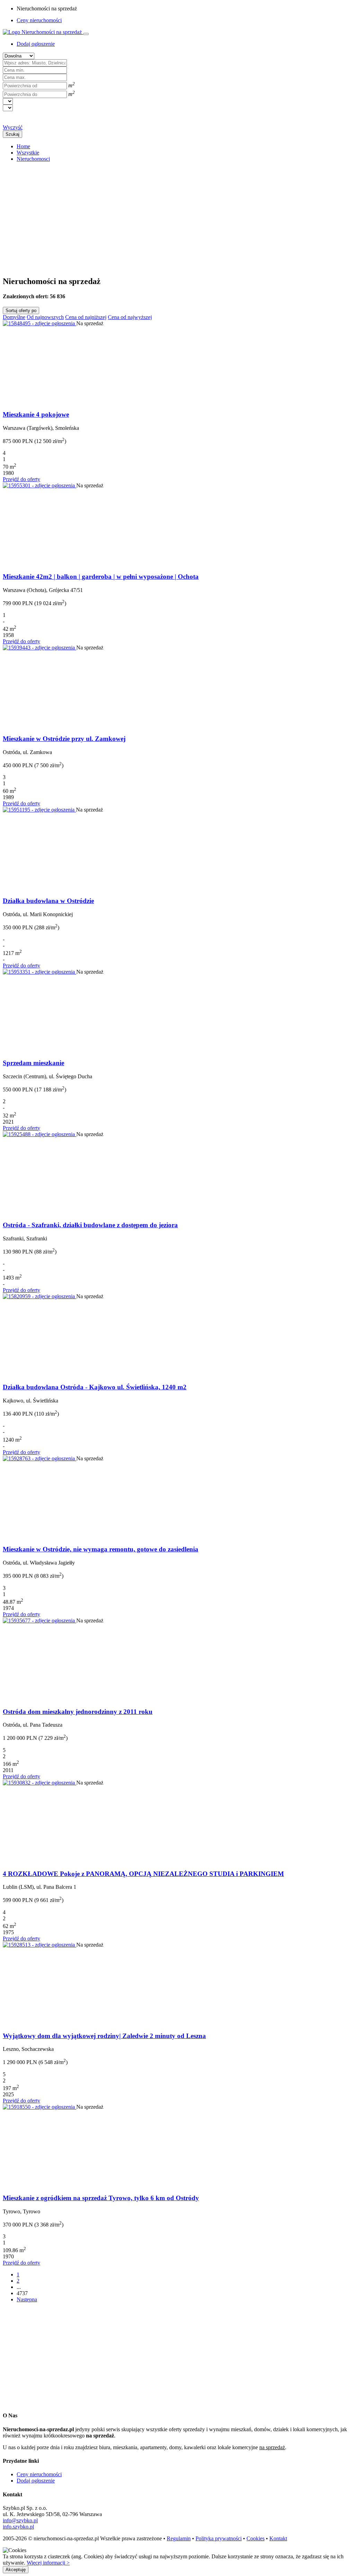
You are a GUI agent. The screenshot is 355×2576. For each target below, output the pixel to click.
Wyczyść (13, 127)
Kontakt (278, 2538)
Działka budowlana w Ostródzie (48, 901)
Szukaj (12, 134)
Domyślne (14, 317)
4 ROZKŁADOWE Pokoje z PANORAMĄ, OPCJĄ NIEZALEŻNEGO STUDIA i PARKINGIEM (143, 1874)
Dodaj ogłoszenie (36, 2481)
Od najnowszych (45, 317)
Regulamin (179, 2538)
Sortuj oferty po (21, 311)
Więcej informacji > (48, 2563)
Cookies (256, 2538)
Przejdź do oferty (21, 479)
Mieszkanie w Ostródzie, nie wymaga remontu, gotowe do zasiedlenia (101, 1549)
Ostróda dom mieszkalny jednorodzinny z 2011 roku (78, 1712)
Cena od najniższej (86, 317)
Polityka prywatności (219, 2538)
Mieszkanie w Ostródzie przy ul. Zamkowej (64, 739)
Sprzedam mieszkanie (33, 1063)
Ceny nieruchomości (39, 20)
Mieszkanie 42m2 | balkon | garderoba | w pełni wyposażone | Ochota (101, 577)
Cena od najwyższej (130, 317)
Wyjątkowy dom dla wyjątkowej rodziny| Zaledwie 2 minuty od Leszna (104, 2036)
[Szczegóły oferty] (40, 323)
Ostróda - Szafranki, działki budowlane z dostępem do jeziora (90, 1225)
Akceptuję (16, 2570)
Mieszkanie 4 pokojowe (36, 414)
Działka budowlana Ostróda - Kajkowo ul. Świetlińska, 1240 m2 (95, 1387)
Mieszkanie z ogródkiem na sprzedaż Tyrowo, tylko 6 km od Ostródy (101, 2198)
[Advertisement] (177, 216)
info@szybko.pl (20, 2520)
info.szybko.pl (18, 2527)
